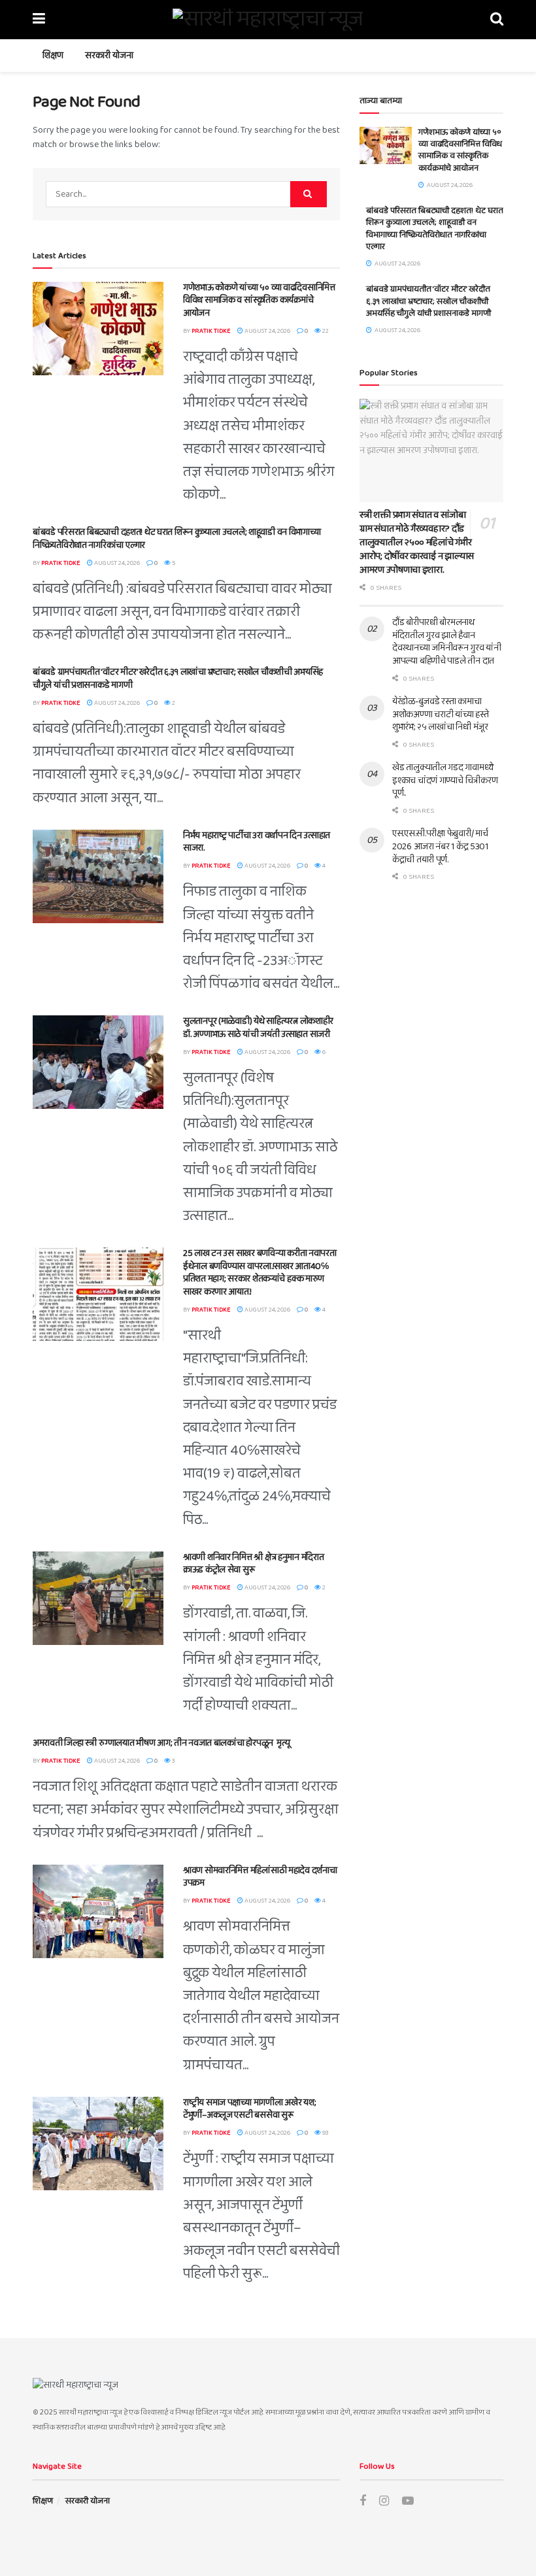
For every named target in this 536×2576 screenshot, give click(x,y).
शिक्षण (53, 56)
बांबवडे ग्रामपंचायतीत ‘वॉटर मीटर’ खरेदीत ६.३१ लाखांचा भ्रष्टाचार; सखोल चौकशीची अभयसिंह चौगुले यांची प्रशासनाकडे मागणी (178, 679)
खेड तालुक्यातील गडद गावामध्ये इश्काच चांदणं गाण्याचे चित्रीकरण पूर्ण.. (445, 780)
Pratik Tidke (211, 331)
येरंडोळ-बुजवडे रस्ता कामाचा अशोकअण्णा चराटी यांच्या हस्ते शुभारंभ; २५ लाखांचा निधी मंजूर (441, 714)
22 (325, 331)
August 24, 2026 (267, 331)
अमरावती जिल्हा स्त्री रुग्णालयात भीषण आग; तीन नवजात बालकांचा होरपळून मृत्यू (161, 1743)
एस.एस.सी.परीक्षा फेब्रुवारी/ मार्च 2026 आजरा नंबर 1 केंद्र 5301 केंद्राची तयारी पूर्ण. (440, 846)
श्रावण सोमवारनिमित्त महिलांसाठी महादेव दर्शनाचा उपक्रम (260, 1877)
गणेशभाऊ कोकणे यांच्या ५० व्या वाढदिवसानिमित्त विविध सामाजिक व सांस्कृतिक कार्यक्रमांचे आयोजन (259, 300)
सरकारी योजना (109, 56)
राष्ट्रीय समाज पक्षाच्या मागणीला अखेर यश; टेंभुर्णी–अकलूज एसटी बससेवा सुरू (249, 2109)
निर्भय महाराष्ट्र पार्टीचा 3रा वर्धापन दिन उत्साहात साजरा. (257, 842)
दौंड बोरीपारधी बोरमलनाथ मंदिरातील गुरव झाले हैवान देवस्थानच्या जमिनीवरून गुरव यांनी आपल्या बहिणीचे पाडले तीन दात (447, 642)
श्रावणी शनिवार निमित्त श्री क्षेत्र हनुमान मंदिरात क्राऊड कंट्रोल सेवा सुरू (253, 1564)
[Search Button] (309, 194)
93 (325, 2133)
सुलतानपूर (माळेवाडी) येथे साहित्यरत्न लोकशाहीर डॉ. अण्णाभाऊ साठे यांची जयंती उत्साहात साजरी (258, 1028)
